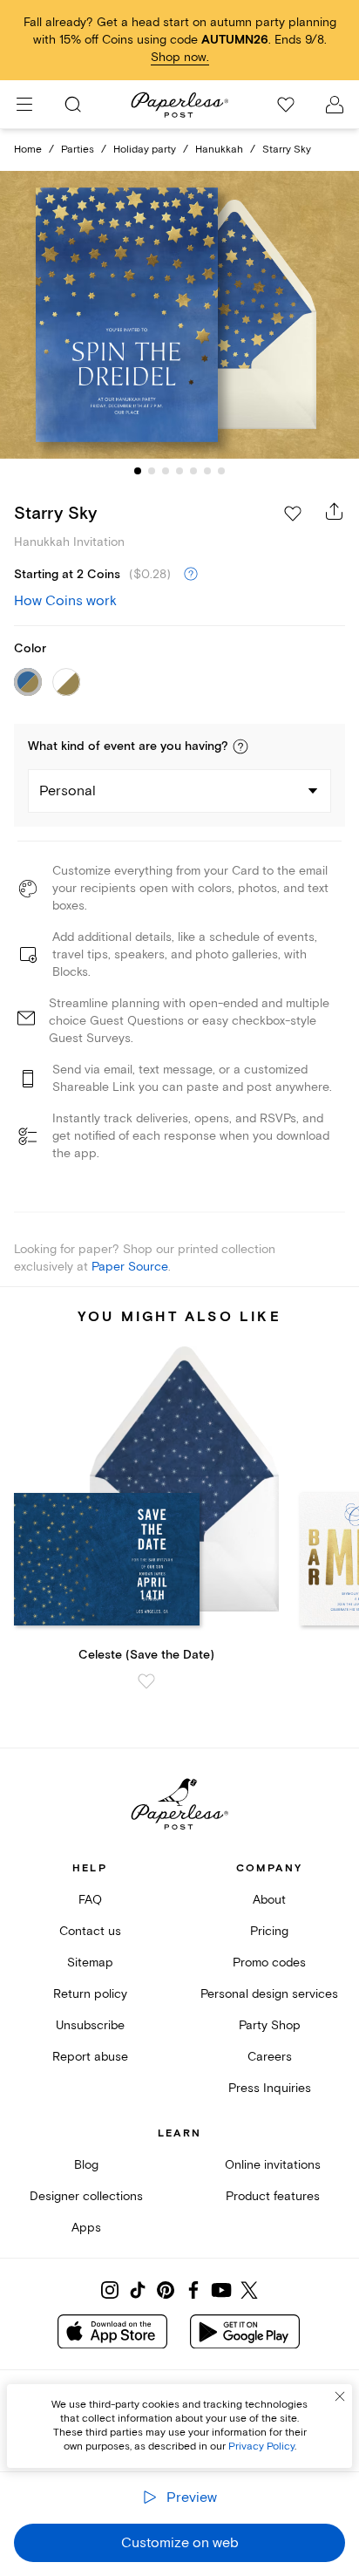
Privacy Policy (261, 2447)
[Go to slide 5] (193, 471)
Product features (273, 2196)
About (269, 1900)
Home (28, 150)
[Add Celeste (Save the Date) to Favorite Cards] (146, 1681)
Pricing (269, 1931)
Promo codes (269, 1963)
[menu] (24, 105)
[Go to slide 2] (152, 471)
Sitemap (90, 1963)
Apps (86, 2228)
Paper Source (130, 1267)
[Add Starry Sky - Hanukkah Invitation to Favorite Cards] (293, 514)
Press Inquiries (270, 2088)
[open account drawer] (335, 105)
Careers (270, 2057)
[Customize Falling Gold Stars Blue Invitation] (179, 315)
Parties (78, 150)
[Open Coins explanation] (191, 575)
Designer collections (86, 2196)
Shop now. (180, 57)
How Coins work (65, 601)
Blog (86, 2165)
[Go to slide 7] (221, 471)
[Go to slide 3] (166, 471)
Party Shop (270, 2025)
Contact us (90, 1931)
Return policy (90, 1994)
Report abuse (90, 2057)
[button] (240, 746)
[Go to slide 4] (179, 471)
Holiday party (145, 150)
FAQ (90, 1900)
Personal (68, 791)
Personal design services (269, 1994)
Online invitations (273, 2165)
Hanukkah (219, 150)
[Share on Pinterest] (166, 2290)
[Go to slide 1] (138, 471)
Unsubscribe (90, 2025)
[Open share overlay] (335, 511)
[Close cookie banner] (340, 2396)
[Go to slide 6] (207, 471)
